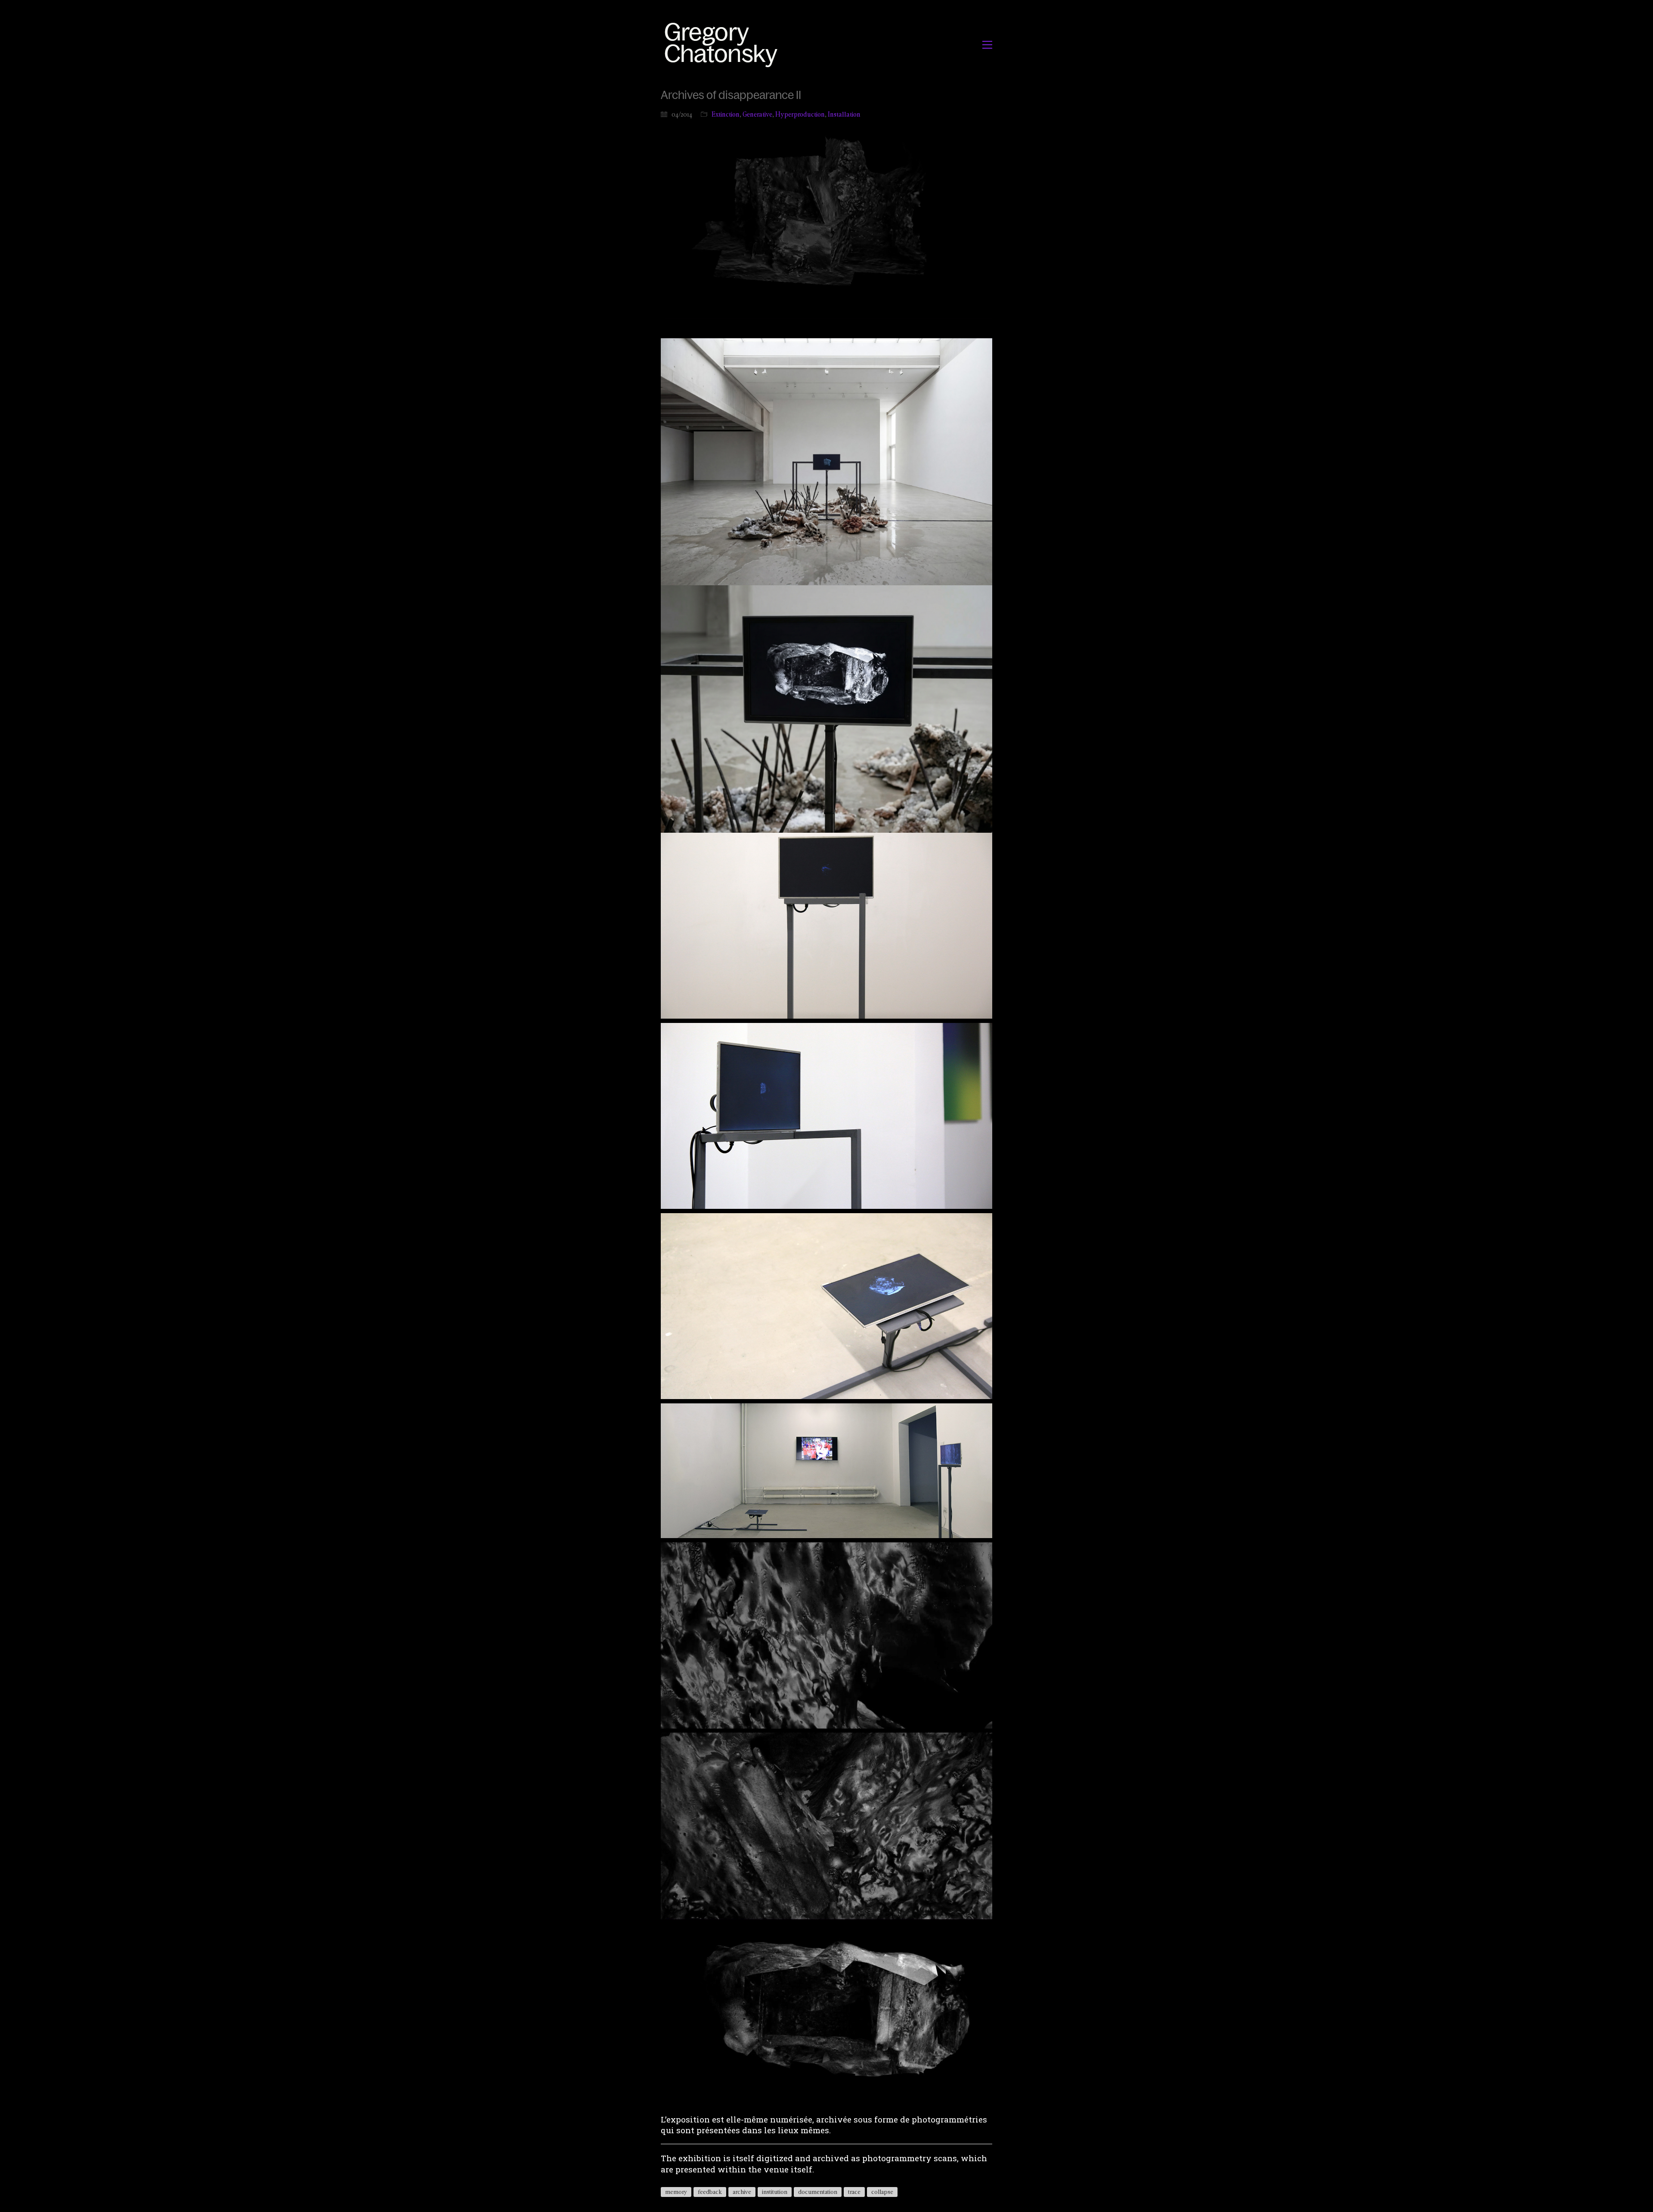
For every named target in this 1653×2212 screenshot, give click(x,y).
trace (854, 2192)
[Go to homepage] (723, 45)
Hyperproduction (800, 114)
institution (775, 2192)
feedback (710, 2192)
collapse (882, 2192)
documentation (818, 2192)
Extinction (726, 114)
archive (742, 2192)
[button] (987, 45)
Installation (844, 114)
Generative (757, 114)
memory (676, 2192)
